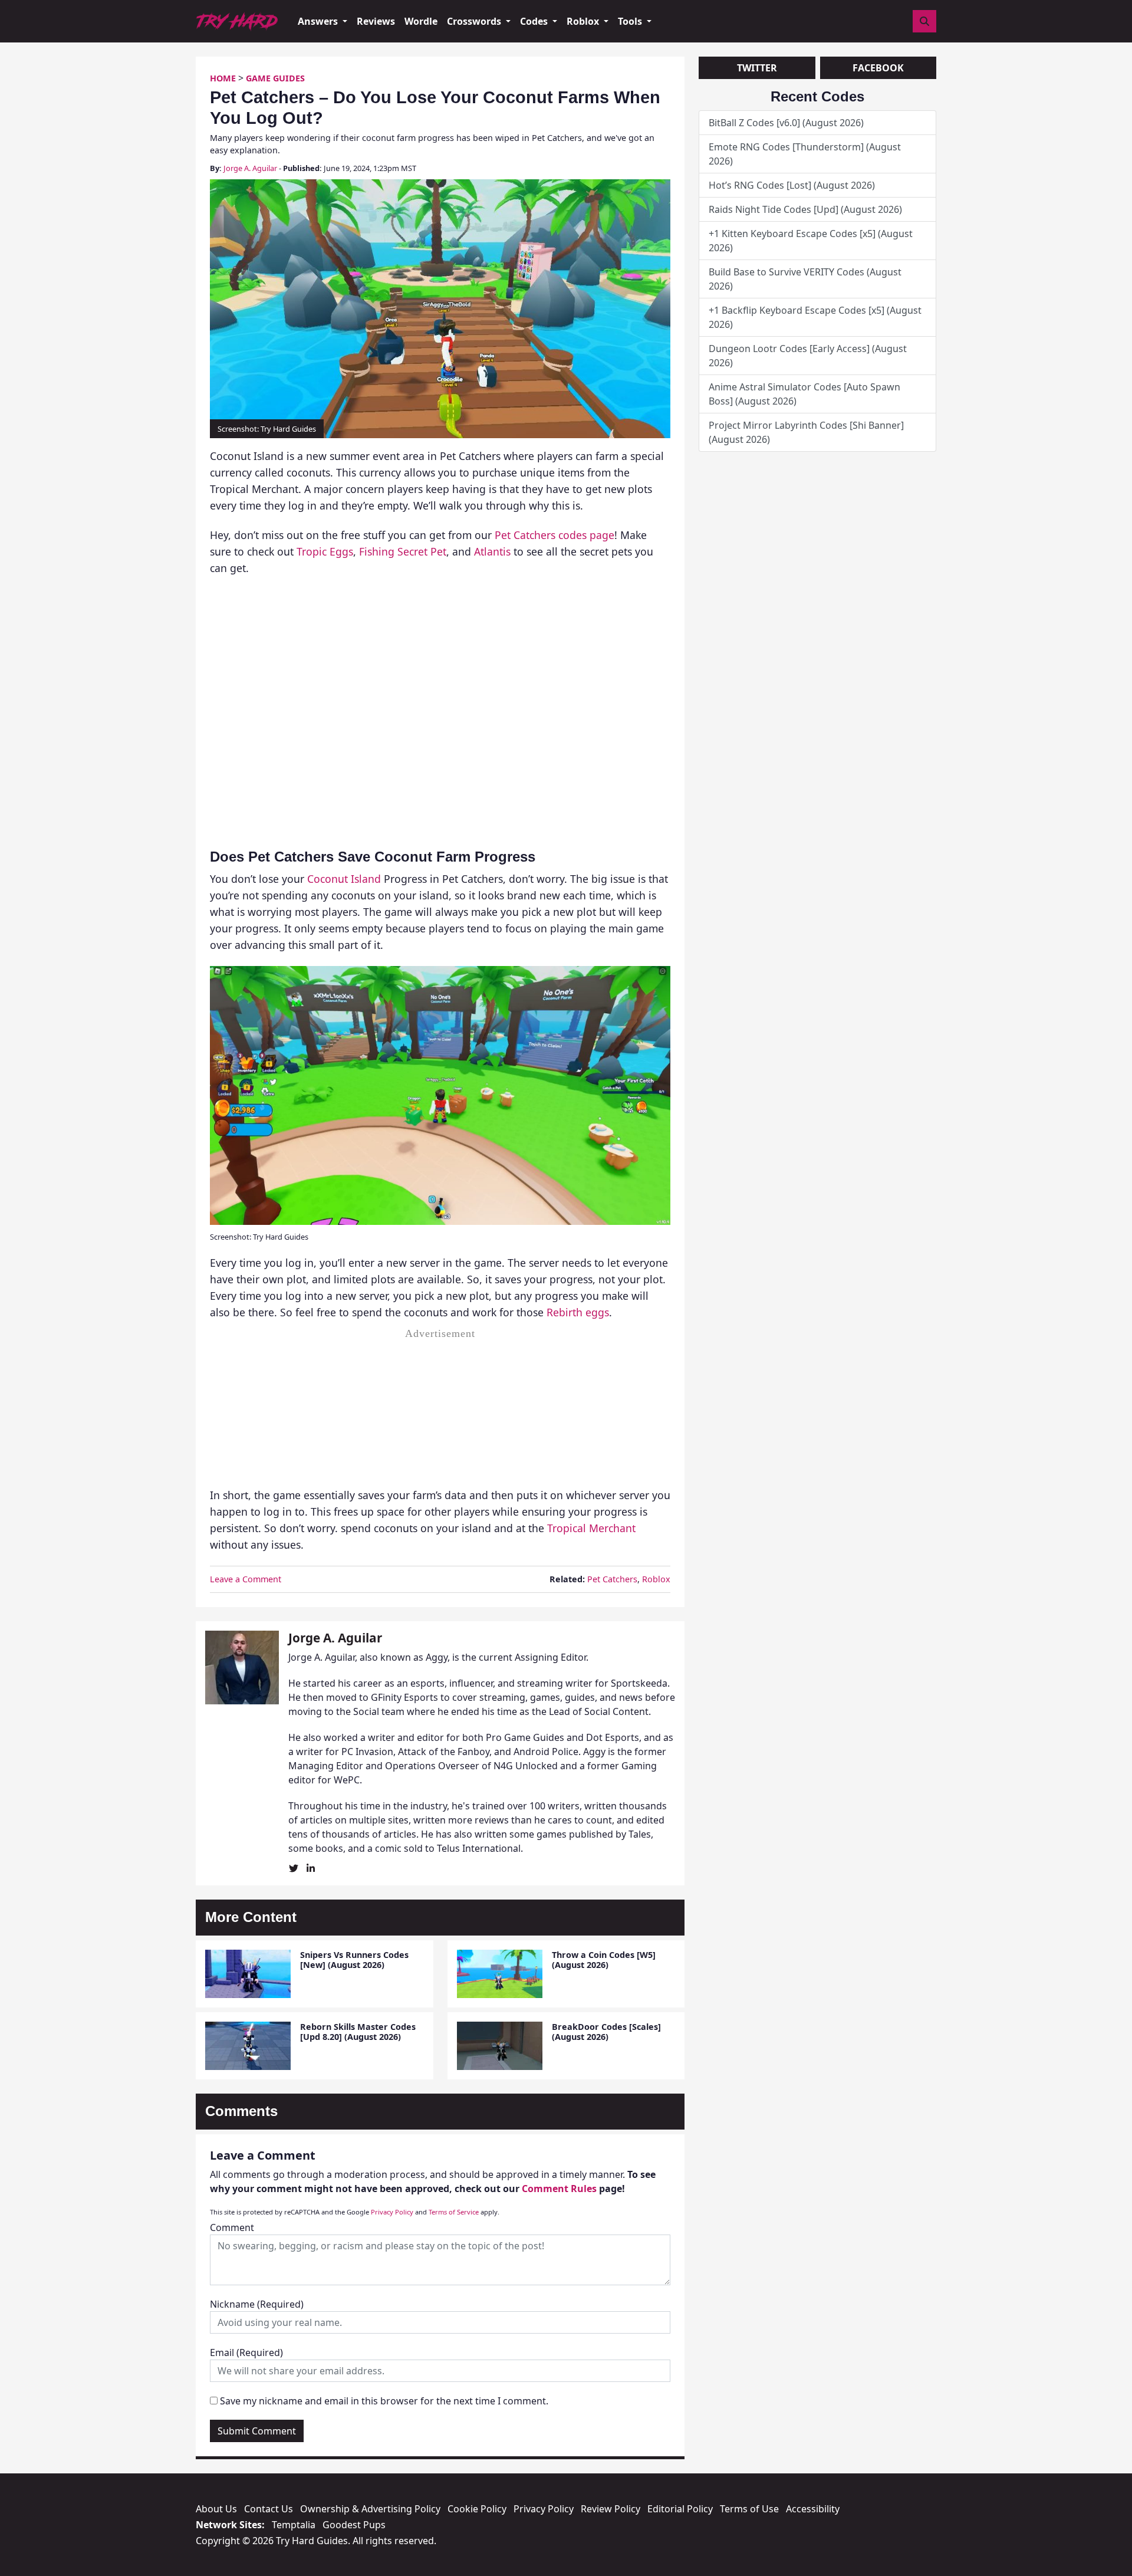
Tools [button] (631, 21)
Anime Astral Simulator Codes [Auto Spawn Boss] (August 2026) (804, 394)
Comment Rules (559, 2189)
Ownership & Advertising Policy (370, 2509)
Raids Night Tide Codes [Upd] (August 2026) (805, 209)
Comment (232, 2227)
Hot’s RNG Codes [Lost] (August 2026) (792, 185)
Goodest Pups (354, 2525)
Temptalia (294, 2525)
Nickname (257, 2304)
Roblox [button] (584, 21)
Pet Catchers (612, 1579)
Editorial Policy (680, 2509)
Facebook (878, 68)
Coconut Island (344, 879)
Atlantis (492, 551)
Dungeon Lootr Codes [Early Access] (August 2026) (808, 356)
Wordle (421, 21)
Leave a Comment (246, 1579)
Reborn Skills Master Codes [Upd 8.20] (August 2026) (358, 2032)
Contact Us (269, 2509)
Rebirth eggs (578, 1312)
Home (223, 78)
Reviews (376, 21)
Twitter (757, 68)
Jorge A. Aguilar (250, 168)
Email (246, 2352)
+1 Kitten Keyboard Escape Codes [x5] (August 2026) (811, 241)
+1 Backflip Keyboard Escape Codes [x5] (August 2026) (815, 317)
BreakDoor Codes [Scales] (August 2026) (606, 2032)
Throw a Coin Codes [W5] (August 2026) (604, 1960)
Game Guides (275, 78)
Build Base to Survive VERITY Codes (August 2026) (805, 279)
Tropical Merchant (591, 1528)
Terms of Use (749, 2509)
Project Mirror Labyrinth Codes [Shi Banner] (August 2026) (806, 432)
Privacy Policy (392, 2212)
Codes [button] (535, 21)
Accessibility (813, 2509)
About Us (216, 2509)
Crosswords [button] (475, 21)
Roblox (656, 1579)
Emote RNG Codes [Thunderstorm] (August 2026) (805, 154)
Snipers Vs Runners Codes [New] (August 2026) (354, 1960)
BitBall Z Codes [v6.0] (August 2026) (786, 123)
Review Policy (611, 2509)
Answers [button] (319, 21)
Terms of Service (454, 2212)
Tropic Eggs (325, 551)
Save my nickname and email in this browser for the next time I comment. (384, 2401)
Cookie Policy (477, 2509)
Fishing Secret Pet (403, 551)
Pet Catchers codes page (555, 535)
